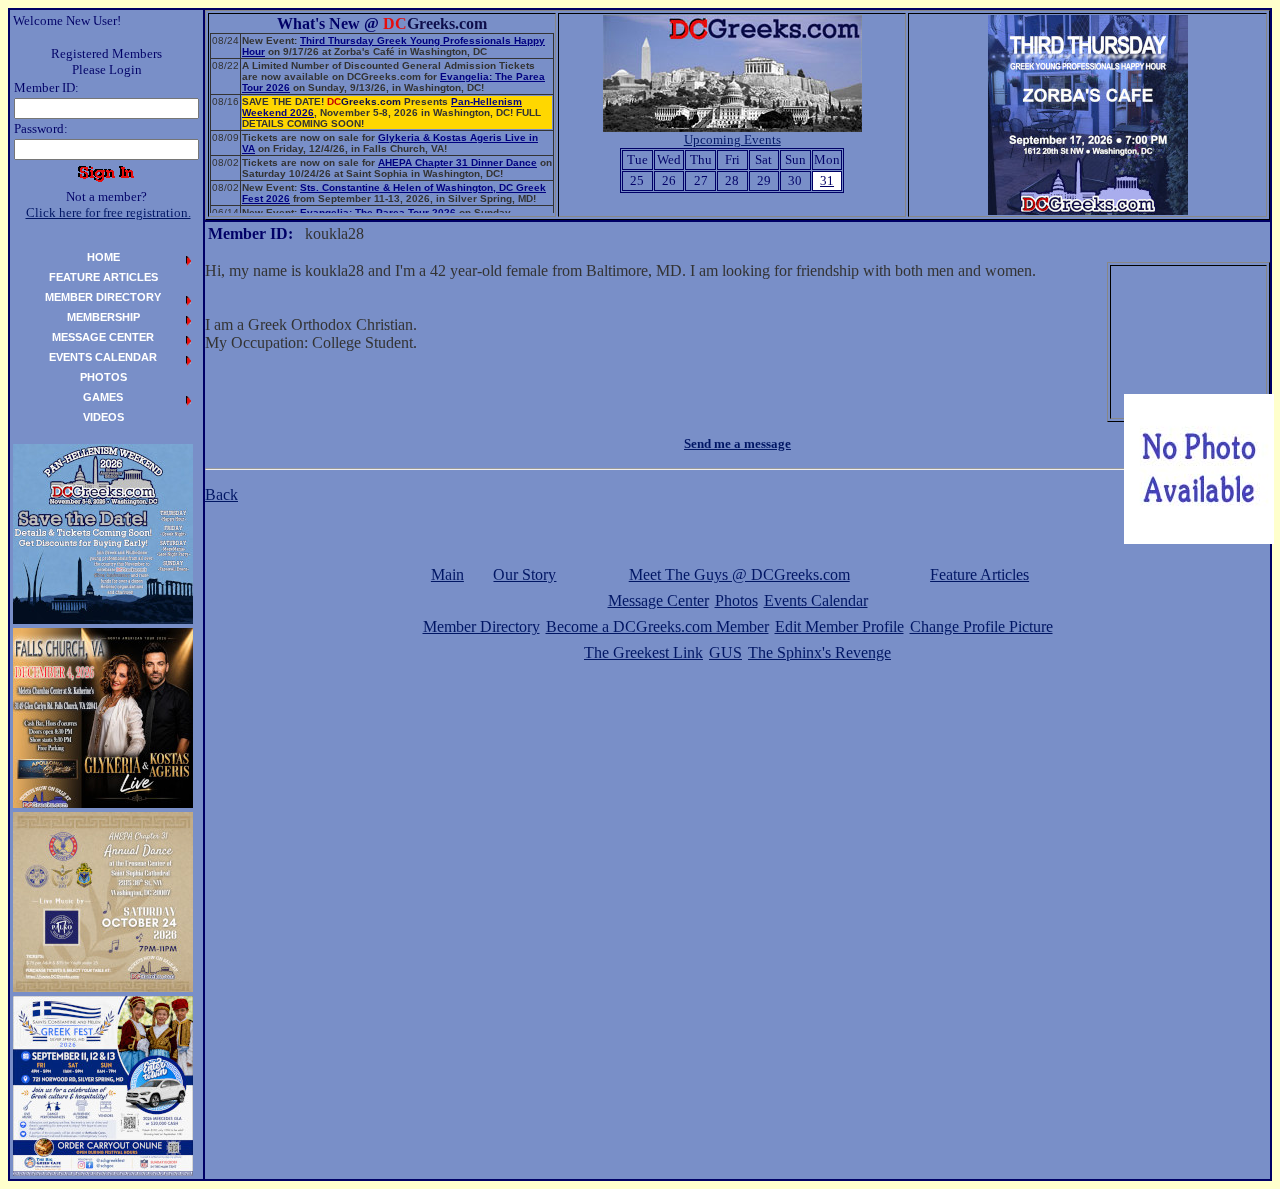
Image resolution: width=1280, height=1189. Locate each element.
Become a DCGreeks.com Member (657, 626)
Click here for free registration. (108, 212)
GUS (725, 652)
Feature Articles (979, 574)
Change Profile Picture (981, 626)
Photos (736, 600)
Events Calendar (816, 600)
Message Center (658, 600)
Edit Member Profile (839, 626)
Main (447, 574)
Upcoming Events (732, 139)
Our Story (524, 574)
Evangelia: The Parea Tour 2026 (378, 212)
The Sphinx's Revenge (819, 652)
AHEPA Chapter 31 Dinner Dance (457, 162)
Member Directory (481, 626)
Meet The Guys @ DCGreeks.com (739, 574)
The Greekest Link (643, 652)
